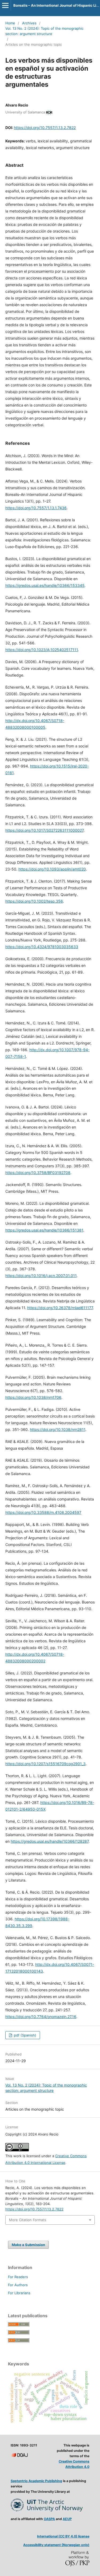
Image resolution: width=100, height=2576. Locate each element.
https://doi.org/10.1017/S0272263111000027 (44, 830)
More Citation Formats (28, 2220)
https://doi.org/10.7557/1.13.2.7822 (45, 128)
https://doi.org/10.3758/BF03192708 (38, 1173)
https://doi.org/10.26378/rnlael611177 (60, 1308)
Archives (29, 23)
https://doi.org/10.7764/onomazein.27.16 (41, 2017)
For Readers (18, 2277)
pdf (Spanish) (25, 2035)
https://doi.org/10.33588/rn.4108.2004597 (43, 1512)
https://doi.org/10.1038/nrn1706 (33, 1397)
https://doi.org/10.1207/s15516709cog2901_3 (45, 1764)
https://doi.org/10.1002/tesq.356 (34, 901)
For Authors (18, 2285)
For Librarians (19, 2293)
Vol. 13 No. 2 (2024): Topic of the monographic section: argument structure (44, 31)
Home (10, 23)
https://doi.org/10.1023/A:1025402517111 (42, 650)
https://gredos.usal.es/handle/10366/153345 (45, 585)
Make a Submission (28, 2245)
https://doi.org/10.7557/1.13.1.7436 (36, 508)
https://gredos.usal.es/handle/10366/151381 (44, 1230)
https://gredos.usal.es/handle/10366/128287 (50, 1841)
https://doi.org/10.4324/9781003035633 (42, 947)
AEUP (67, 2519)
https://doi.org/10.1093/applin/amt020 (52, 869)
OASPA (49, 2519)
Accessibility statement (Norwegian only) (56, 2545)
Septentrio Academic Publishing (36, 2481)
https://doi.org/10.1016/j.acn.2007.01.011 (41, 1276)
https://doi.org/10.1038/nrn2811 (58, 1429)
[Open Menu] (5, 5)
